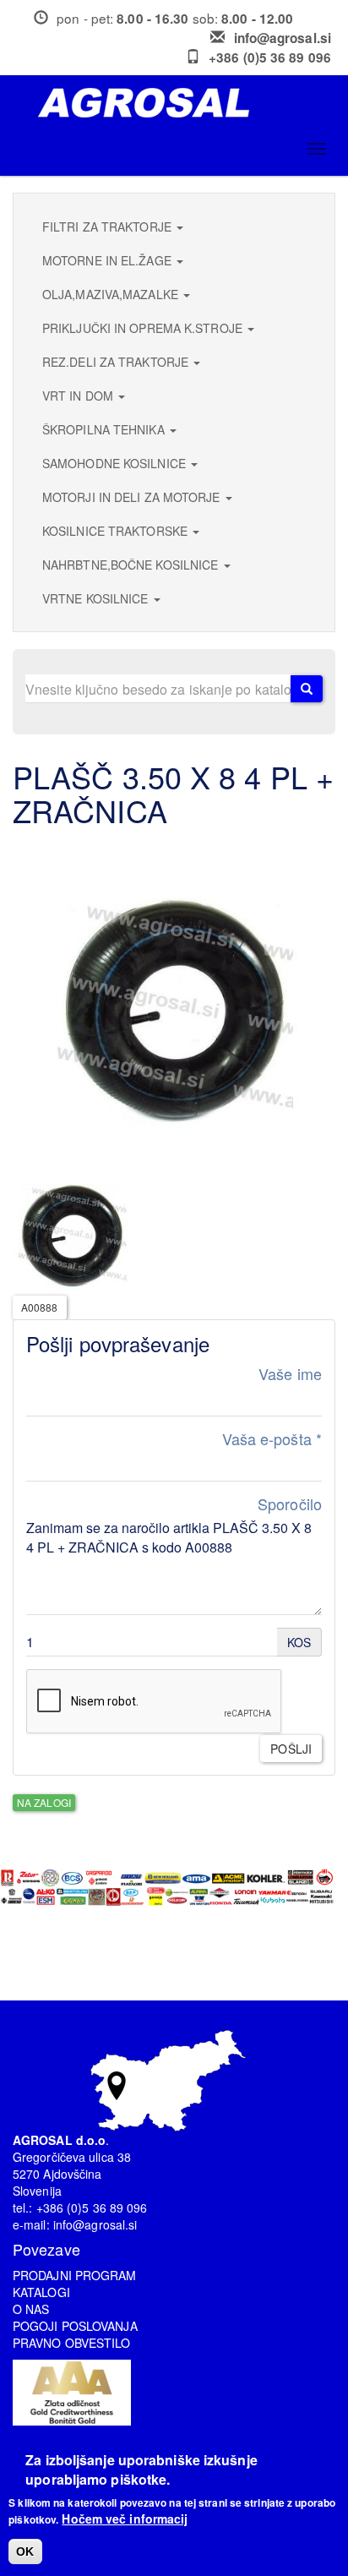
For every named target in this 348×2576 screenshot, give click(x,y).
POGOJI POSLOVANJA (75, 2326)
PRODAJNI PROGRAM (75, 2275)
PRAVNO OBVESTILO (72, 2343)
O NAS (31, 2309)
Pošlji (291, 1749)
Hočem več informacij (125, 2519)
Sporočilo (290, 1504)
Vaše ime (290, 1374)
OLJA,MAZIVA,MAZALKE (112, 294)
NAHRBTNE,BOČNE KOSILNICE (132, 565)
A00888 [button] (40, 1307)
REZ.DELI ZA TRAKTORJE (117, 362)
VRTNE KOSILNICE (97, 598)
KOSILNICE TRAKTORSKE (117, 531)
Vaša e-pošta (272, 1439)
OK (25, 2551)
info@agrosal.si (283, 38)
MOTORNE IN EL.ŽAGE (109, 260)
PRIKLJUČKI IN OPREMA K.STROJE (144, 328)
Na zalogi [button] (44, 1802)
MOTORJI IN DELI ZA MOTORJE (133, 497)
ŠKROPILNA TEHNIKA (105, 429)
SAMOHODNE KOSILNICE (116, 463)
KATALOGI (41, 2292)
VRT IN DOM (79, 396)
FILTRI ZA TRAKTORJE (109, 226)
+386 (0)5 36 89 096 (270, 57)
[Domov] (180, 103)
